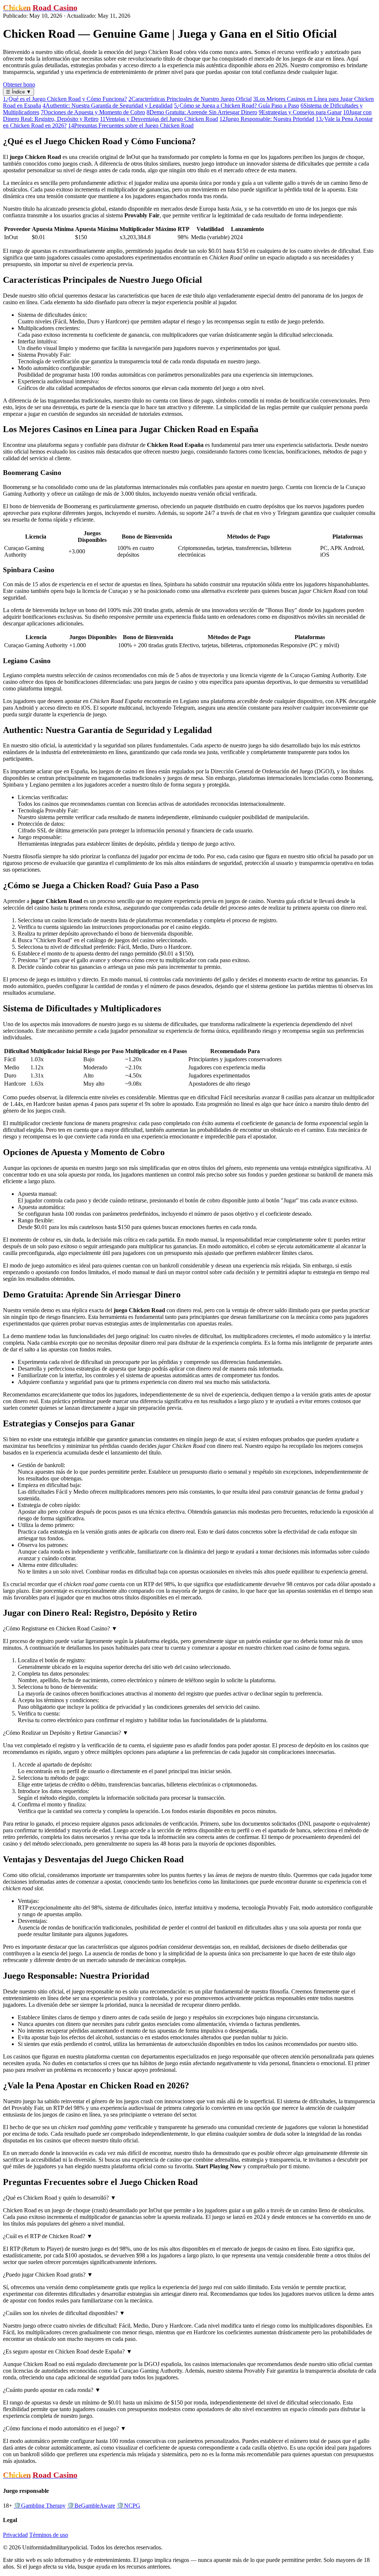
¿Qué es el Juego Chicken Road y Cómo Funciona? (65, 99)
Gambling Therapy (40, 2506)
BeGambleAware (91, 2506)
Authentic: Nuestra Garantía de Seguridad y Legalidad (108, 106)
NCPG (128, 2506)
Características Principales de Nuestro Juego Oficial (190, 99)
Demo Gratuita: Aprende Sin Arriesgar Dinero (202, 112)
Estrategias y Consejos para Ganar (300, 112)
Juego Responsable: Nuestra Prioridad (267, 119)
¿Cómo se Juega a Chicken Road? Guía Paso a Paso (237, 106)
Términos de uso (49, 2535)
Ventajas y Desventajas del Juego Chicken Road (159, 119)
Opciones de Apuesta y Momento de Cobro (93, 112)
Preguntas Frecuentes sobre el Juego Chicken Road (131, 125)
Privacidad (15, 2535)
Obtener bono (19, 84)
